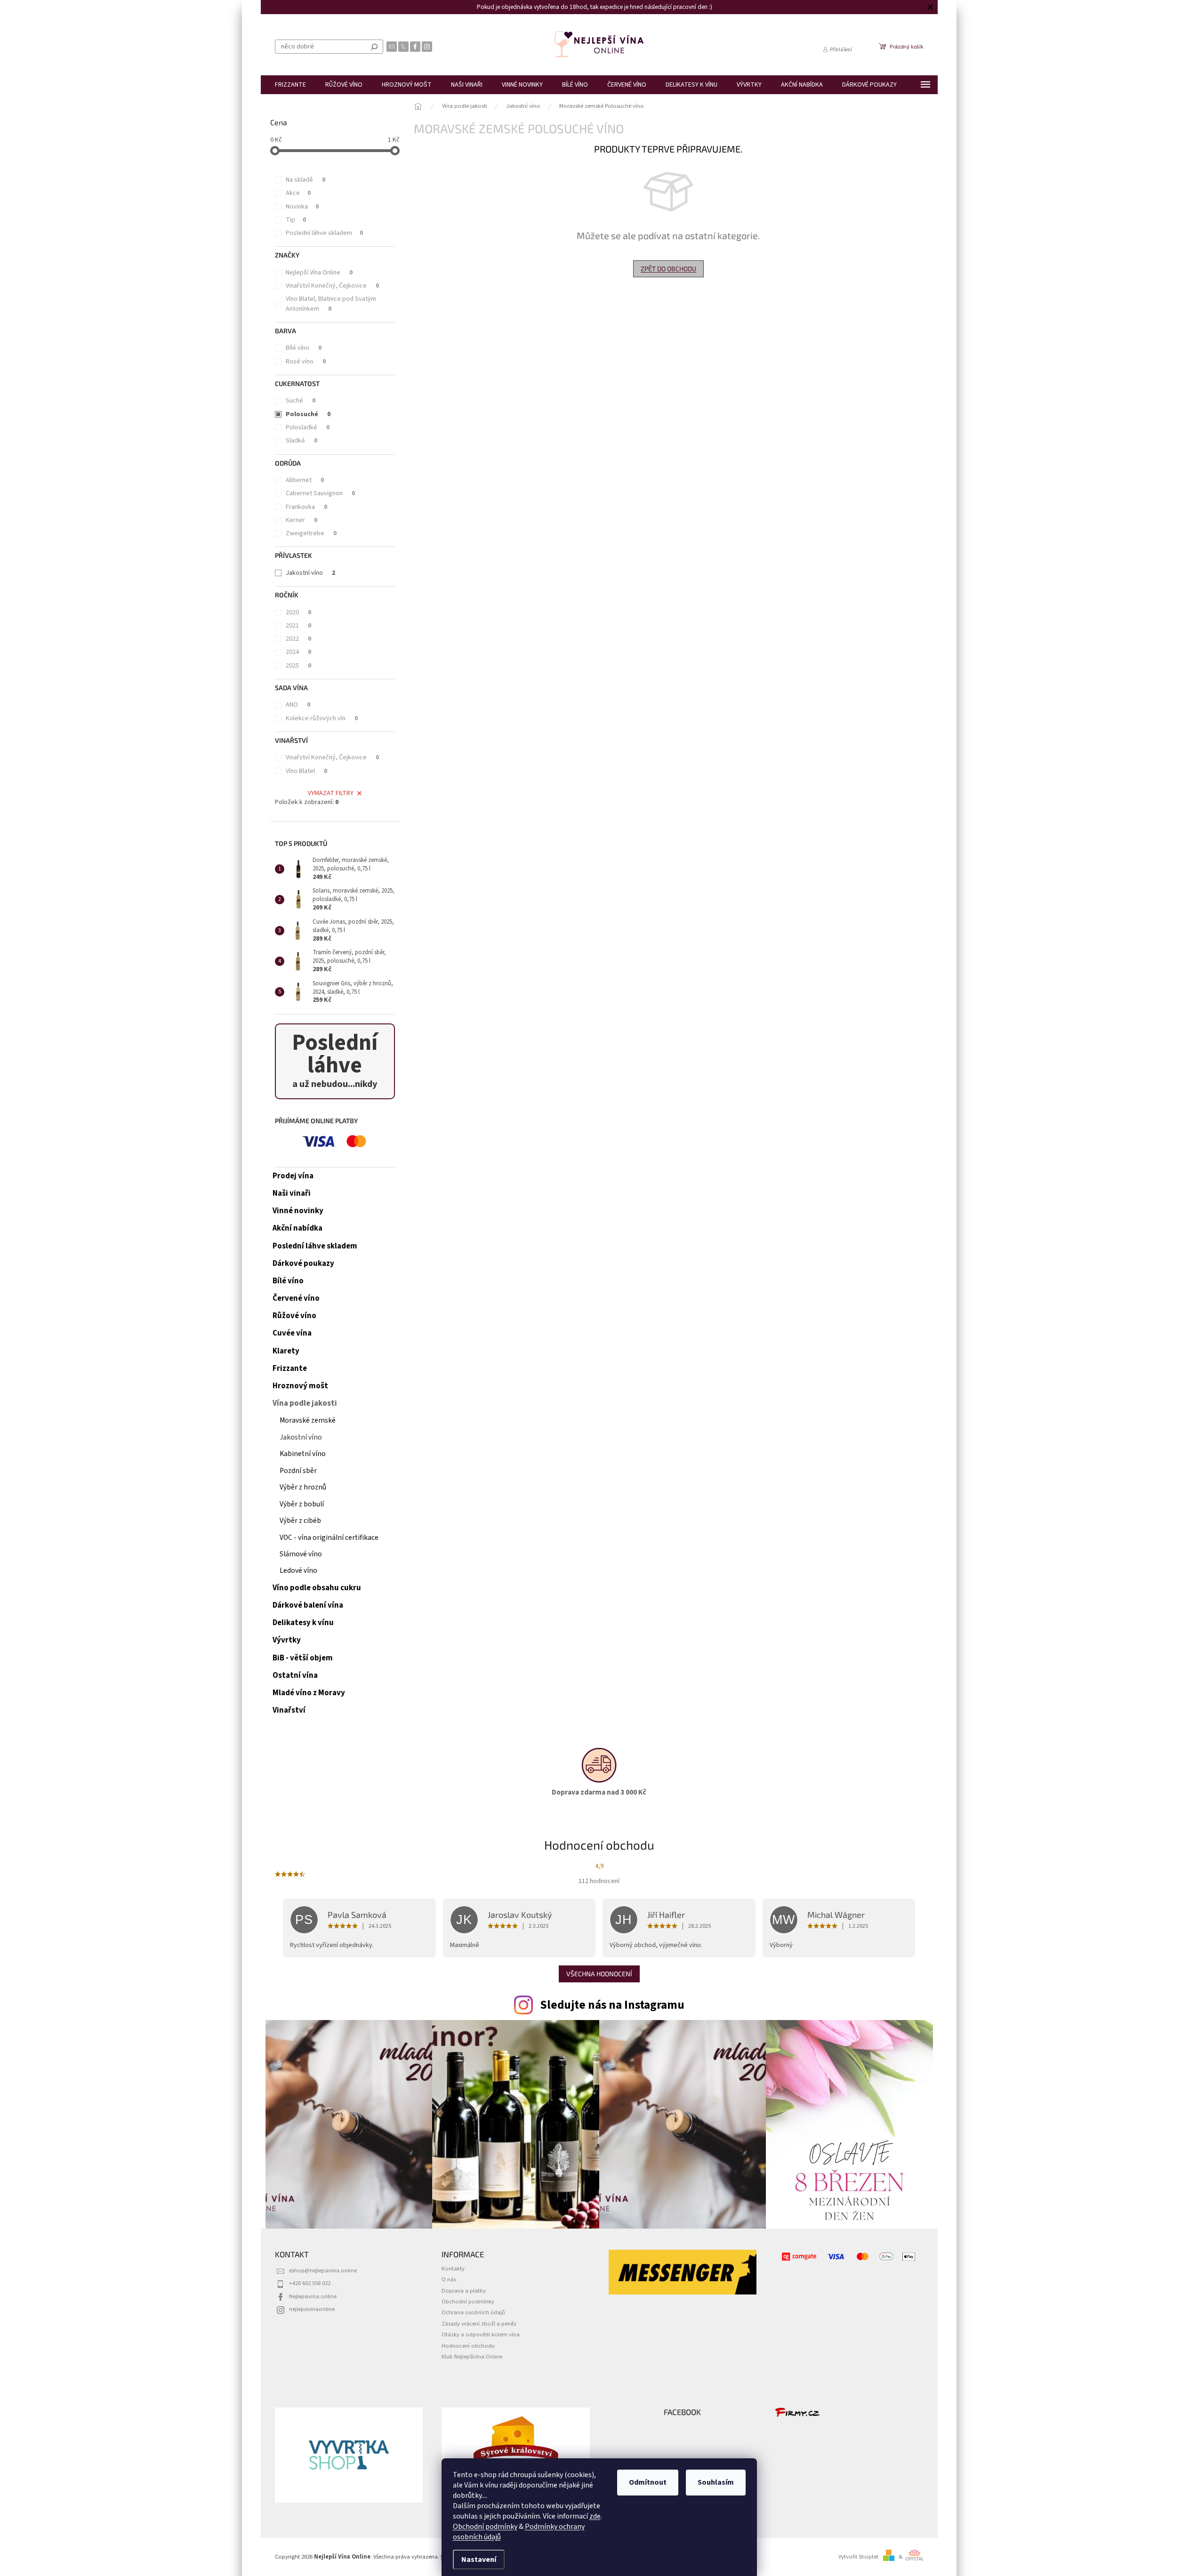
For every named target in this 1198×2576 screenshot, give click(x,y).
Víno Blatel (306, 771)
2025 (298, 666)
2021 (298, 626)
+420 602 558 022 (310, 2283)
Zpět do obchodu (668, 269)
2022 (298, 639)
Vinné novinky (298, 1211)
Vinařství (289, 1710)
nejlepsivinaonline (312, 2309)
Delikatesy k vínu (303, 1623)
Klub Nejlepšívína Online (472, 2357)
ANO (298, 705)
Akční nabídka (297, 1228)
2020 (298, 612)
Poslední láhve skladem (324, 233)
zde (595, 2516)
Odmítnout (648, 2482)
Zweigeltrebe (311, 533)
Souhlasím (716, 2482)
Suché (301, 401)
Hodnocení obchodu (468, 2346)
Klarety (286, 1351)
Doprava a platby (464, 2291)
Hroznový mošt (300, 1386)
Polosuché (308, 414)
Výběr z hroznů (303, 1487)
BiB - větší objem (303, 1658)
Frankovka (306, 507)
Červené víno (296, 1298)
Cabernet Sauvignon (320, 493)
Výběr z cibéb (300, 1521)
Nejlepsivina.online (313, 2296)
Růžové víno (294, 1316)
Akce (298, 193)
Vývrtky (287, 1640)
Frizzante (290, 1368)
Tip (296, 220)
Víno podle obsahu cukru (317, 1588)
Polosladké (308, 427)
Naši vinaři (292, 1193)
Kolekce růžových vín (322, 718)
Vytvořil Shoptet (858, 2557)
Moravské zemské (308, 1420)
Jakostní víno (310, 573)
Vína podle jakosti (305, 1403)
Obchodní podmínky (485, 2527)
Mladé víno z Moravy (309, 1693)
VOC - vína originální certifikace (329, 1538)
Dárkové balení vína (308, 1605)
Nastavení (479, 2560)
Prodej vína (293, 1176)
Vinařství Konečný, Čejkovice (332, 286)
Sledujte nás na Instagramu (612, 2005)
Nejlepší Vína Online (319, 273)
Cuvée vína (292, 1333)
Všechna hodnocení (599, 1974)
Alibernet (305, 480)
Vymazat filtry (331, 793)
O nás (449, 2279)
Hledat (374, 47)
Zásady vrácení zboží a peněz (479, 2324)
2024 (298, 652)
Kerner (302, 520)
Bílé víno (304, 348)
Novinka (302, 207)
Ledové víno (298, 1570)
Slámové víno (301, 1554)
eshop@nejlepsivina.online (323, 2270)
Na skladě (306, 180)
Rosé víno (306, 362)
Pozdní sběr (298, 1471)
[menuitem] (290, 85)
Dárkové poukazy (303, 1264)
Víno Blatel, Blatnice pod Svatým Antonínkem (331, 304)
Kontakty (453, 2269)
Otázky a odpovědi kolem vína (481, 2334)
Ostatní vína (295, 1675)
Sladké (302, 441)
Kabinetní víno (303, 1454)
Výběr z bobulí (302, 1504)
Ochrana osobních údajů (473, 2312)
